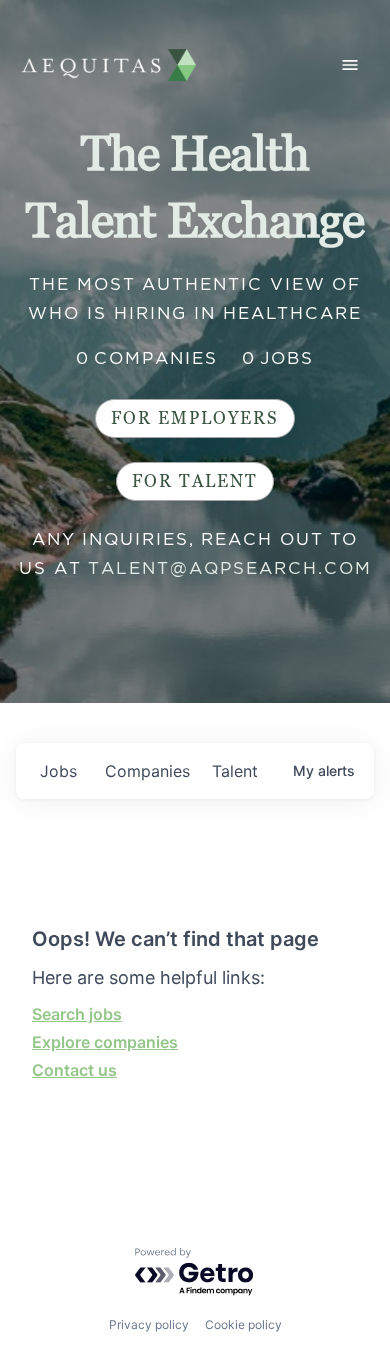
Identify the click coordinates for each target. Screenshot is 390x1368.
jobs (58, 771)
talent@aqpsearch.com (230, 568)
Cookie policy (243, 1324)
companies (147, 771)
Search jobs (77, 1014)
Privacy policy (149, 1324)
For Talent (195, 481)
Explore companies (105, 1042)
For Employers (195, 418)
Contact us (74, 1070)
